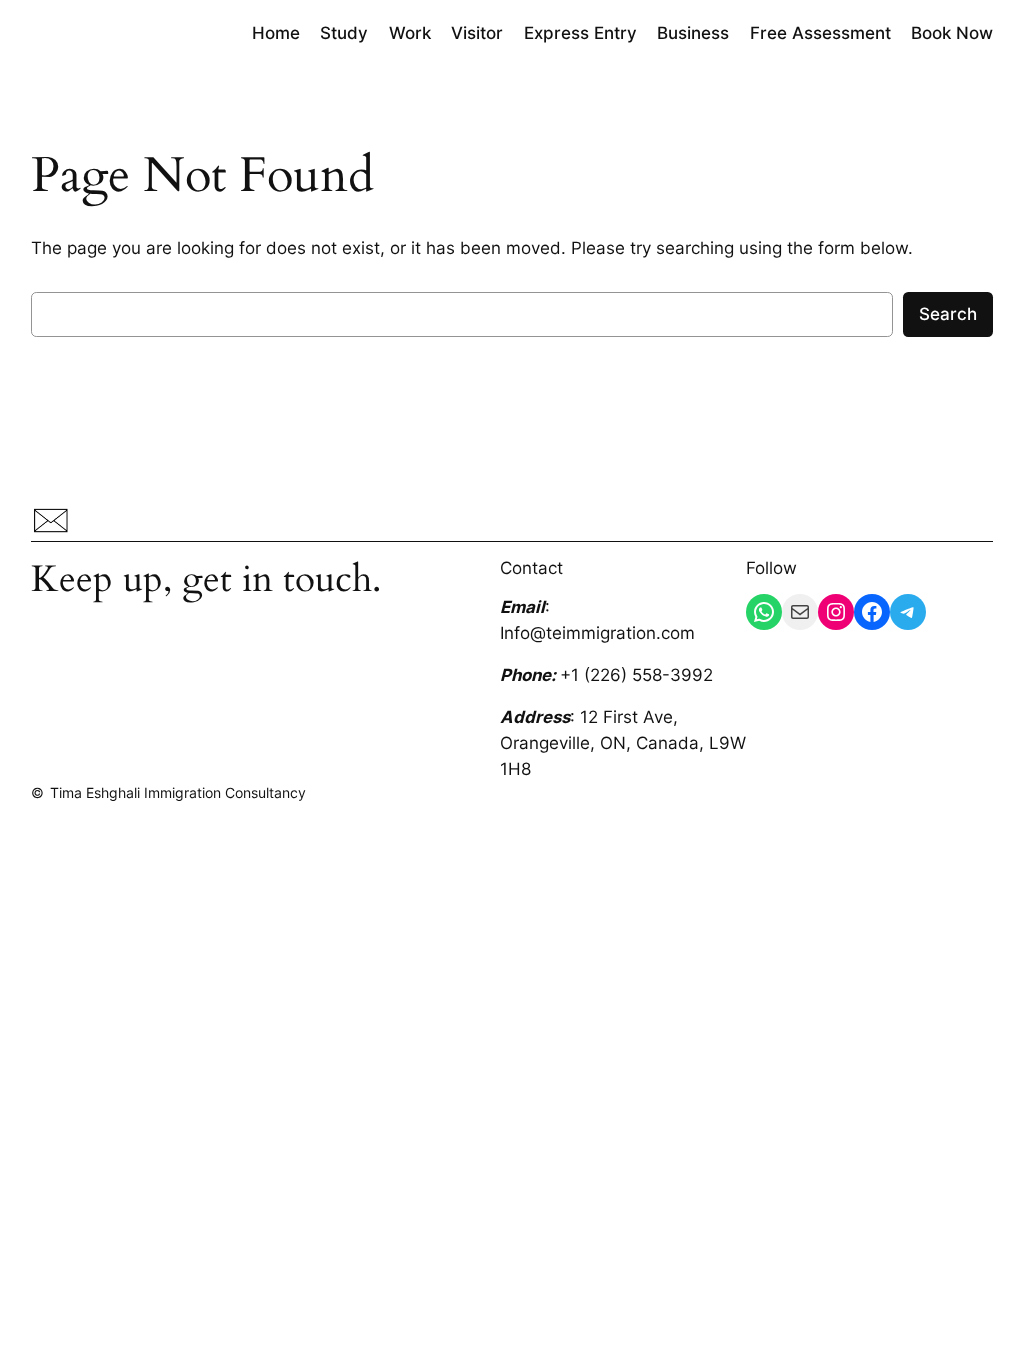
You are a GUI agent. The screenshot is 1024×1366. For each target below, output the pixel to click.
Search (948, 314)
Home (276, 33)
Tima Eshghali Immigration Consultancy (178, 792)
